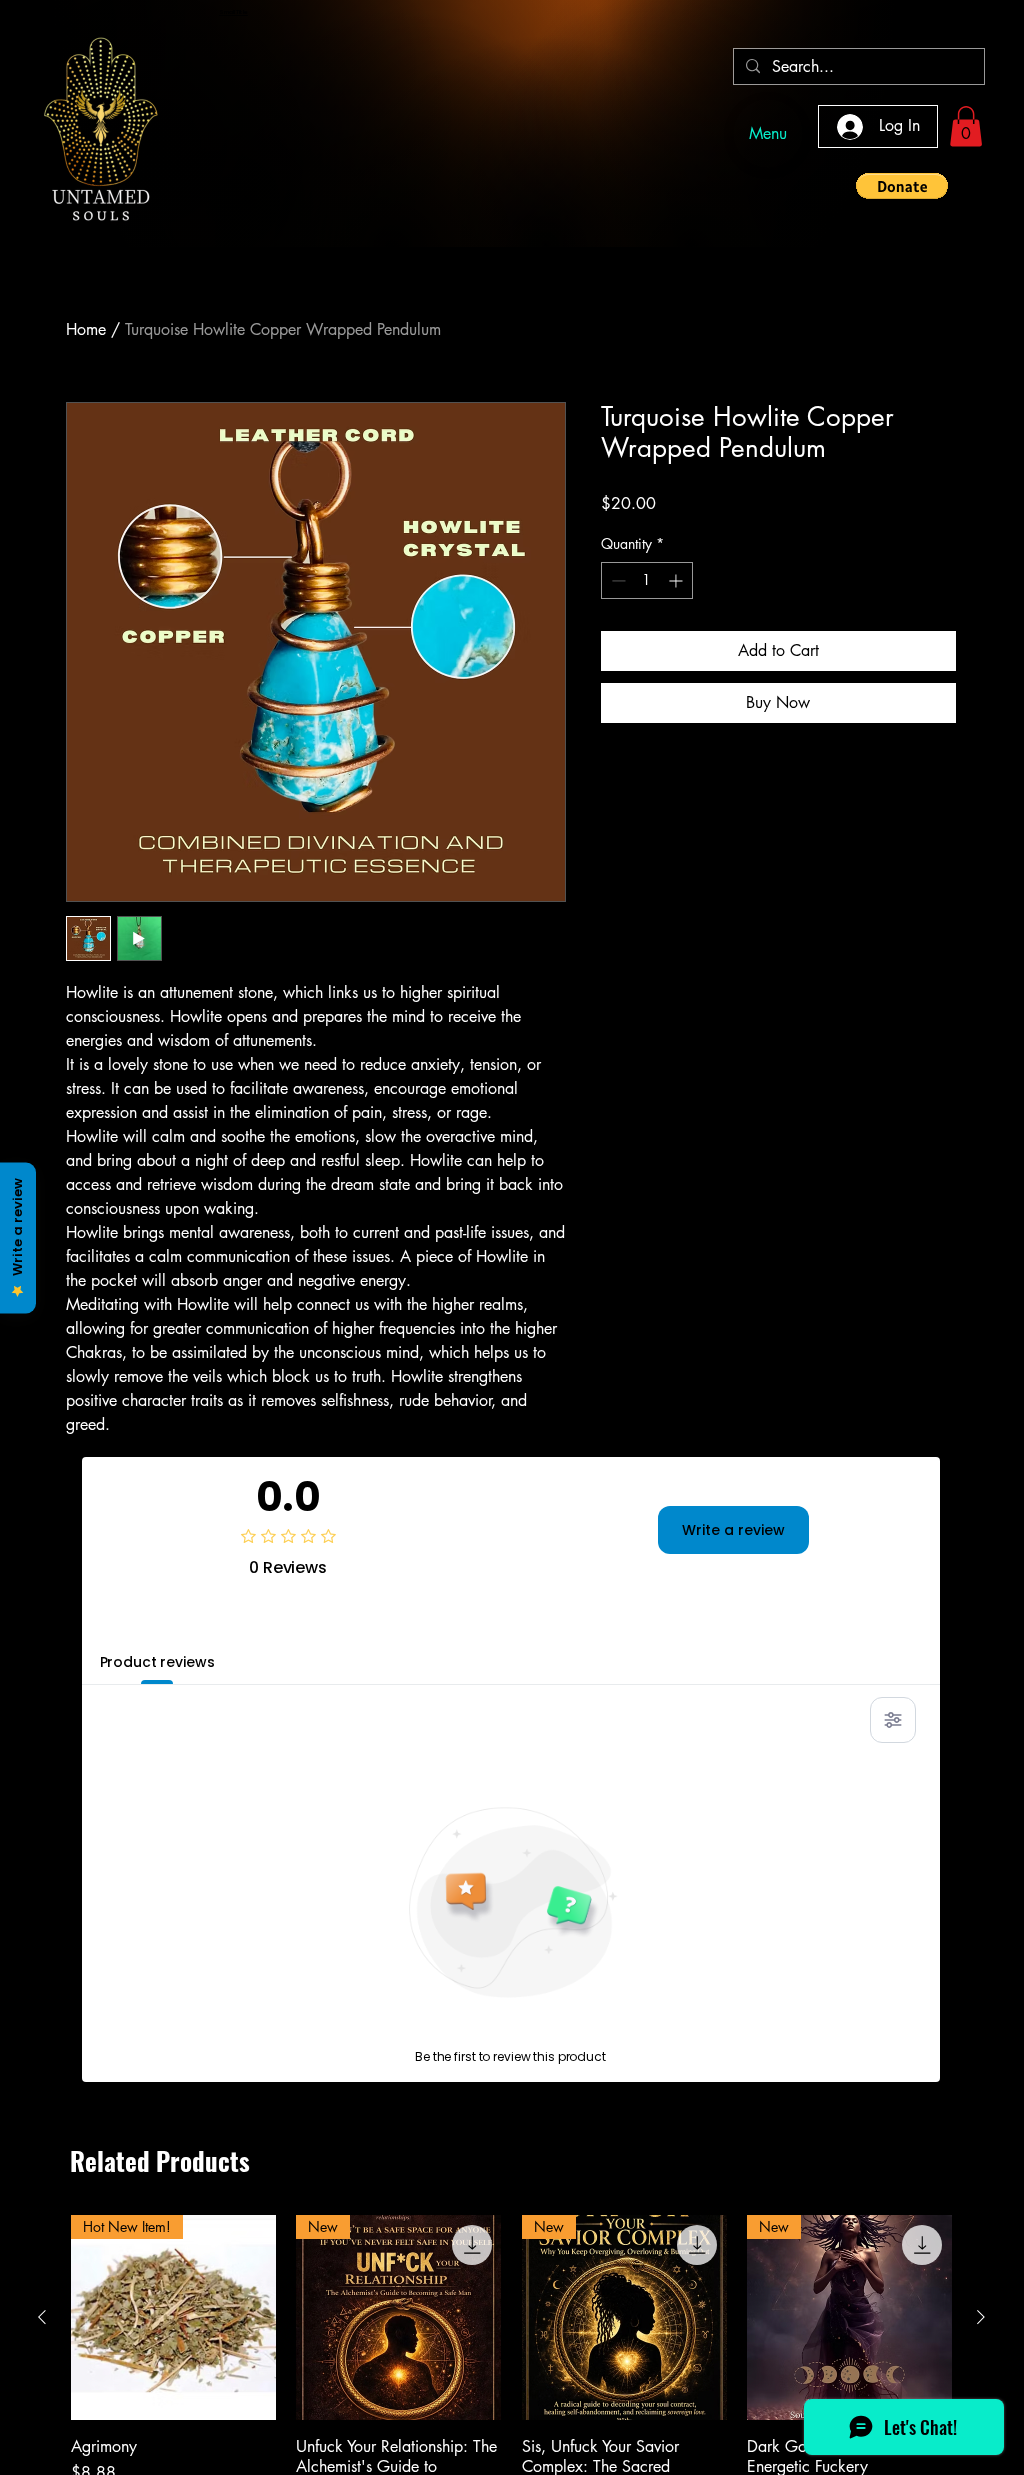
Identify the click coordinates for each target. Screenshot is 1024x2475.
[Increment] (677, 580)
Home (86, 329)
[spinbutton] (647, 580)
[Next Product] (981, 2317)
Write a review (733, 1530)
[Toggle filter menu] (893, 1720)
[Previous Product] (42, 2317)
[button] (966, 126)
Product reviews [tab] (157, 1662)
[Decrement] (616, 580)
